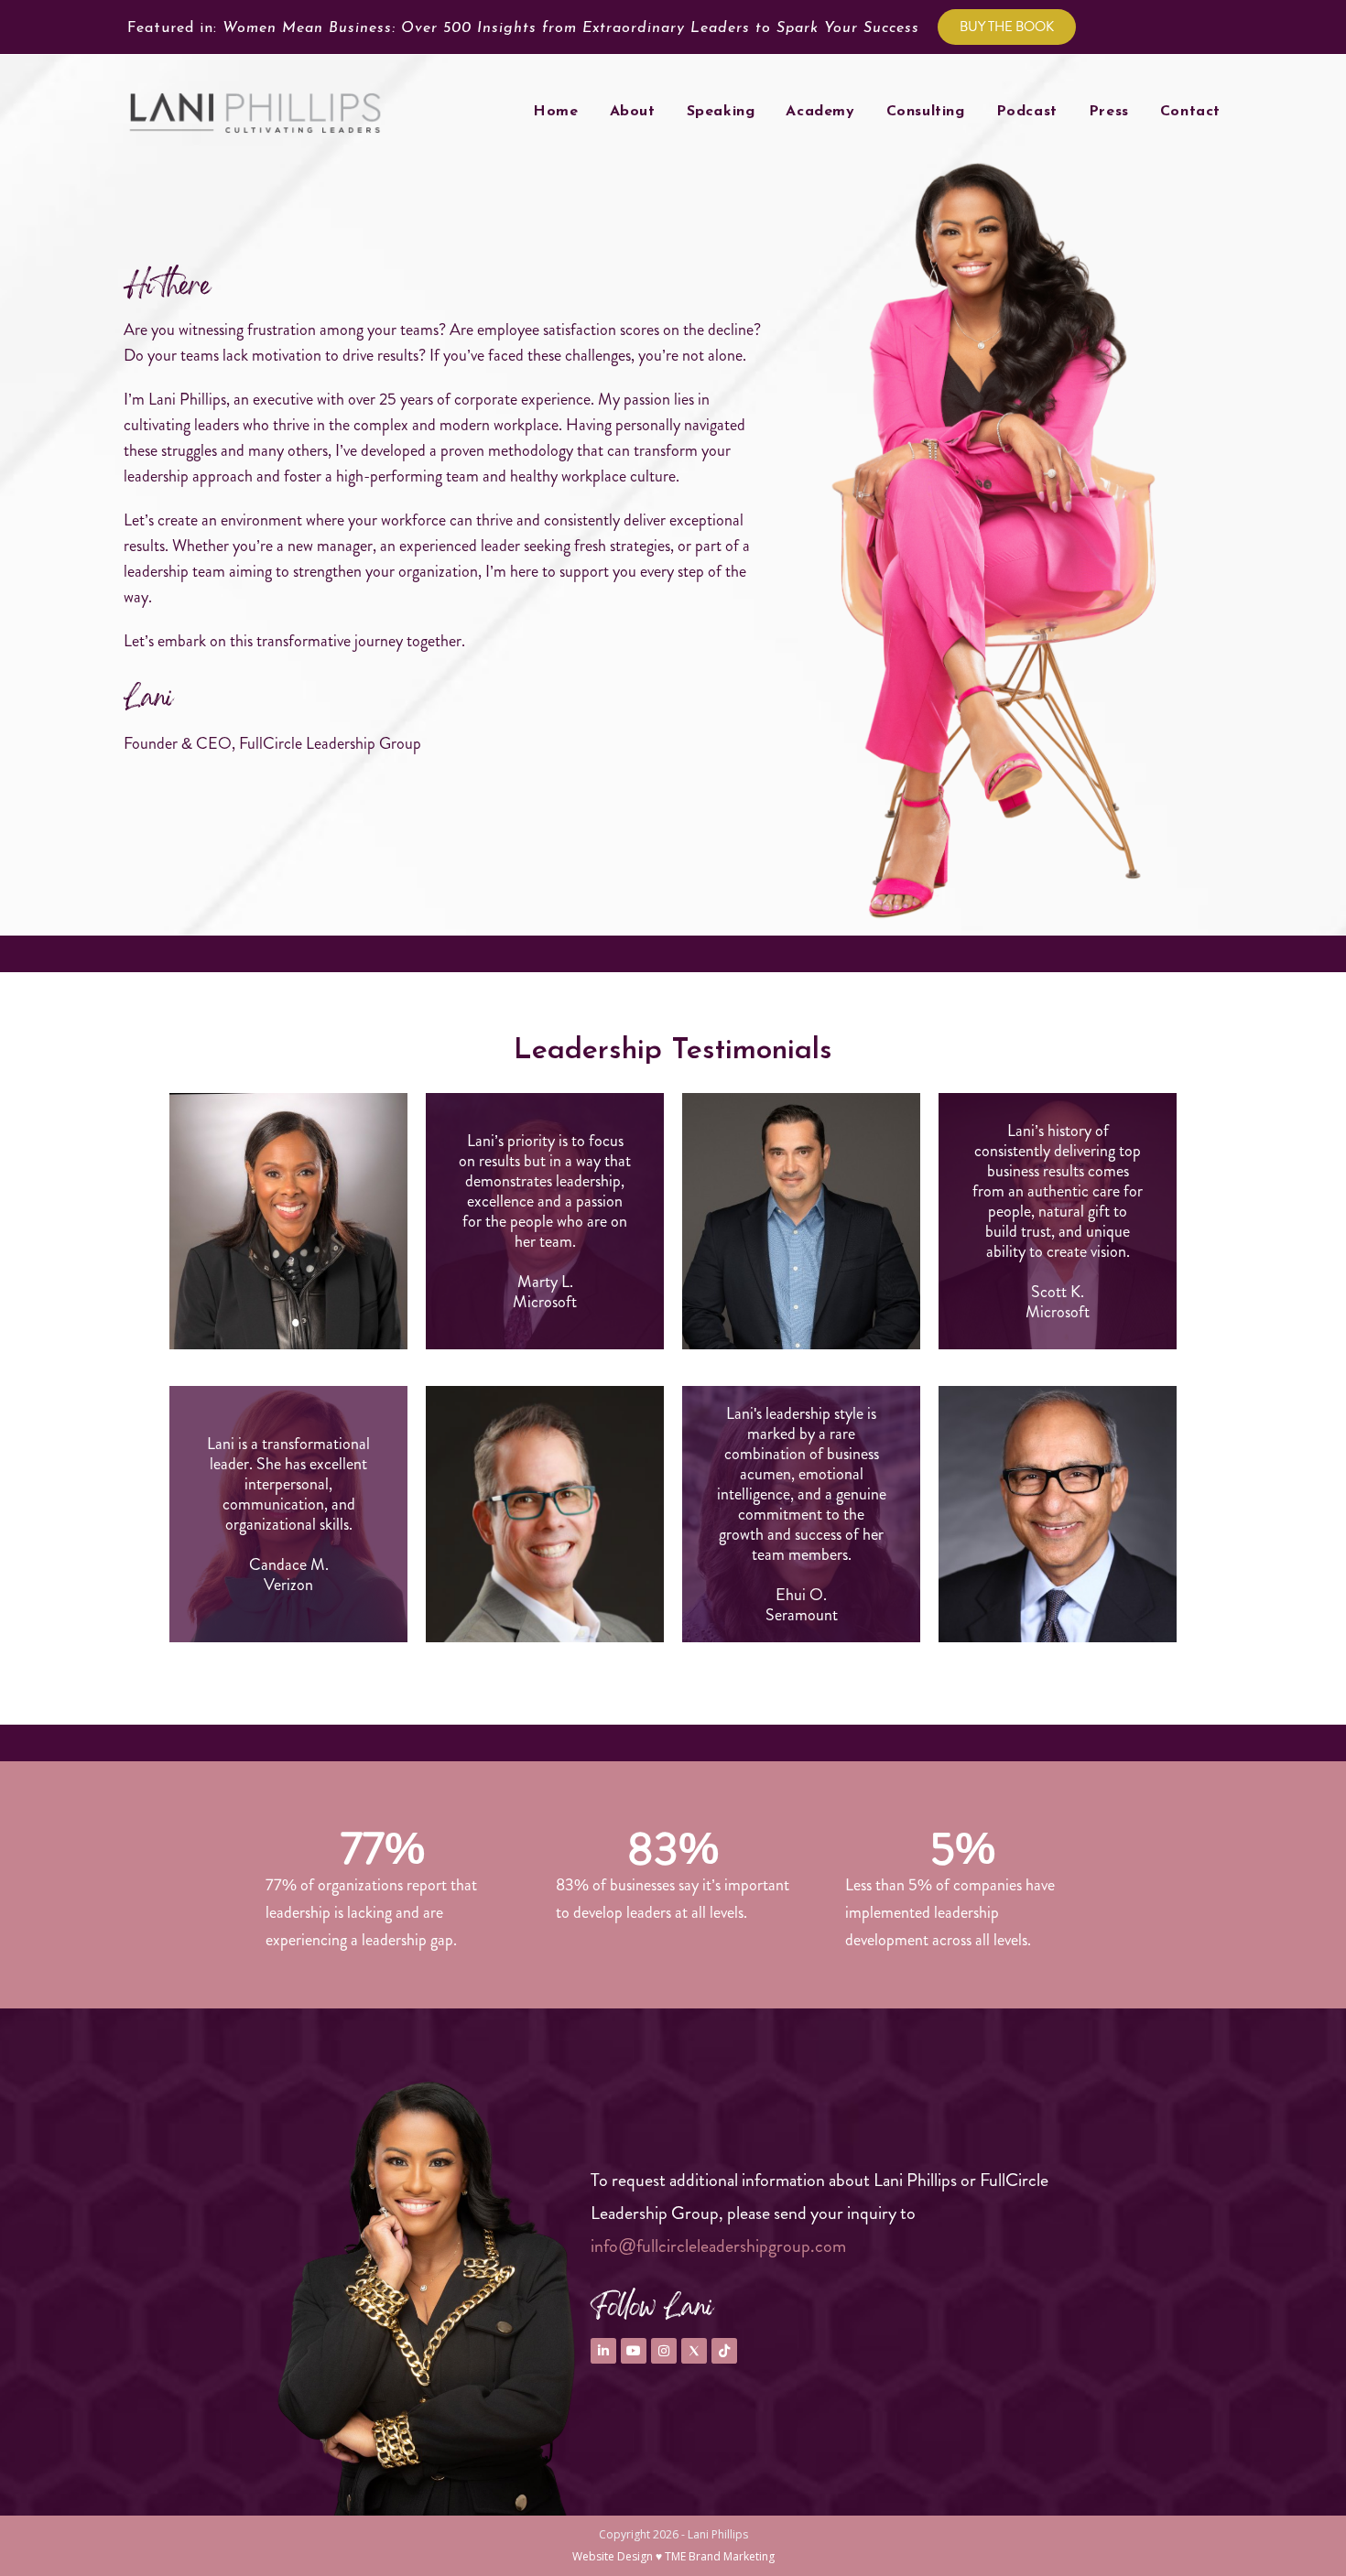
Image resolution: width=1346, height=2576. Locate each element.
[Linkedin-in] (603, 2351)
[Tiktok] (724, 2351)
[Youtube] (634, 2351)
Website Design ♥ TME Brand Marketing (673, 2556)
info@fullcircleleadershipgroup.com (718, 2246)
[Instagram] (664, 2351)
